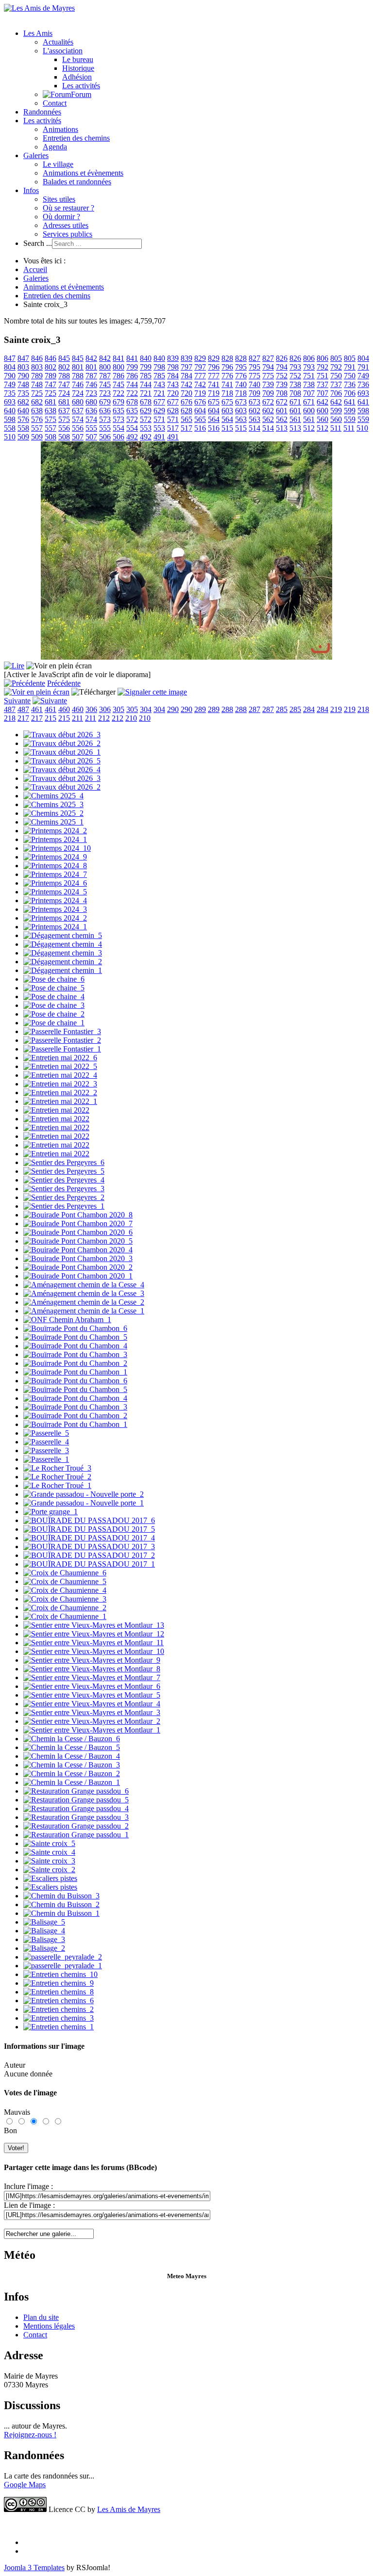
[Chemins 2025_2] (53, 813)
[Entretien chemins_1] (59, 2027)
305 (119, 709)
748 (23, 384)
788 (64, 376)
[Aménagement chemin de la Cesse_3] (84, 1293)
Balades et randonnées (77, 182)
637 (64, 411)
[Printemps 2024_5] (55, 892)
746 (78, 384)
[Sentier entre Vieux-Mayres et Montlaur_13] (94, 1625)
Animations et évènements (83, 173)
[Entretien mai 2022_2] (60, 1093)
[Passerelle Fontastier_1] (62, 1049)
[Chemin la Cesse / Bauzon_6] (72, 1739)
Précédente (64, 683)
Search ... (38, 243)
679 (105, 402)
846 (37, 358)
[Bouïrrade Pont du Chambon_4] (75, 1346)
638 (37, 411)
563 (241, 419)
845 (64, 358)
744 (132, 384)
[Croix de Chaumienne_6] (65, 1573)
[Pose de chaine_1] (54, 1023)
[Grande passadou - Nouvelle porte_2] (84, 1494)
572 (132, 419)
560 (322, 419)
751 (309, 376)
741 (214, 384)
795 (241, 367)
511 (336, 428)
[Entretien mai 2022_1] (60, 1101)
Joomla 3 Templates (34, 2568)
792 (322, 367)
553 (146, 428)
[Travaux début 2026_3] (62, 735)
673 (241, 402)
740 (241, 384)
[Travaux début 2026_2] (62, 743)
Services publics (68, 234)
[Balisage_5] (44, 1922)
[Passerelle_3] (46, 1450)
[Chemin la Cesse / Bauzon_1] (72, 1782)
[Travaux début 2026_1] (62, 752)
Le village (58, 164)
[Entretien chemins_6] (59, 2001)
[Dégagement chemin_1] (63, 970)
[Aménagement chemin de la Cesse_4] (84, 1285)
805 (336, 358)
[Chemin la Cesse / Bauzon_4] (72, 1756)
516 (200, 428)
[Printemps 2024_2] (55, 831)
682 (23, 402)
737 (322, 384)
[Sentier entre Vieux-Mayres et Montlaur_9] (92, 1660)
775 (254, 376)
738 (295, 384)
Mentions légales (49, 2326)
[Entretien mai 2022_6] (60, 1058)
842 (91, 358)
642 (322, 402)
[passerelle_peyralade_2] (63, 1957)
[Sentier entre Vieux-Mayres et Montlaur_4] (92, 1704)
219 (336, 709)
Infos (31, 190)
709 (254, 393)
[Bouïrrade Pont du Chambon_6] (75, 1328)
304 (146, 709)
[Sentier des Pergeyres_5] (64, 1171)
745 (105, 384)
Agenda (55, 147)
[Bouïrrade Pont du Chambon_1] (75, 1372)
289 (200, 709)
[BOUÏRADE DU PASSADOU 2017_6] (89, 1520)
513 (282, 428)
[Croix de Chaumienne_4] (65, 1590)
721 (146, 393)
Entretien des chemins (76, 138)
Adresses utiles (66, 225)
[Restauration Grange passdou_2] (76, 1826)
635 (119, 411)
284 (309, 709)
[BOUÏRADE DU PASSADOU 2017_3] (89, 1547)
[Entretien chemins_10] (60, 1974)
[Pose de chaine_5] (54, 988)
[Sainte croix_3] (49, 1861)
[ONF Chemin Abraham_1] (67, 1320)
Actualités (58, 42)
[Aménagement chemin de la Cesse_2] (84, 1302)
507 (78, 437)
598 (363, 411)
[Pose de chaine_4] (54, 996)
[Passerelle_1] (46, 1459)
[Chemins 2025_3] (53, 804)
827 (254, 358)
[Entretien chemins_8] (59, 1992)
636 (91, 411)
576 (23, 419)
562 (268, 419)
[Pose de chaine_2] (54, 1014)
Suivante (17, 701)
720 (173, 393)
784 (173, 376)
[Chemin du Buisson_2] (61, 1904)
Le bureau (78, 59)
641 (350, 402)
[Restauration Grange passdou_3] (76, 1817)
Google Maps (25, 2485)
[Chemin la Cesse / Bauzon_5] (72, 1747)
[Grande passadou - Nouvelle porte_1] (84, 1503)
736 (350, 384)
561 (295, 419)
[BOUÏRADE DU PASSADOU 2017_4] (89, 1538)
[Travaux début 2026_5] (62, 761)
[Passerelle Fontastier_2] (62, 1040)
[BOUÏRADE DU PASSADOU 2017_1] (89, 1564)
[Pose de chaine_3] (54, 1005)
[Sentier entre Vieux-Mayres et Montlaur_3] (92, 1712)
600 (309, 411)
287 (254, 709)
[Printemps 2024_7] (55, 874)
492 (132, 437)
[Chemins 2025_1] (53, 822)
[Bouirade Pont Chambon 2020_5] (78, 1241)
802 (51, 367)
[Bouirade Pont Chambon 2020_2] (78, 1267)
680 (78, 402)
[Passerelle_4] (46, 1442)
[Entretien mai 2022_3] (60, 1084)
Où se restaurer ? (68, 208)
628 (173, 411)
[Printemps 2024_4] (55, 900)
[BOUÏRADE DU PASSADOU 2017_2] (89, 1555)
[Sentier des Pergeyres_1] (64, 1206)
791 (350, 367)
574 (78, 419)
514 (254, 428)
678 (132, 402)
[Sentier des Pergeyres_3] (64, 1189)
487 (10, 709)
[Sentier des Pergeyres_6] (64, 1162)
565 (186, 419)
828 (227, 358)
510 (362, 428)
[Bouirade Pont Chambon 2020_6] (78, 1232)
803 (23, 367)
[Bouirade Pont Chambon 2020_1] (78, 1276)
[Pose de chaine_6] (54, 979)
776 (227, 376)
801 (78, 367)
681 (51, 402)
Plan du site (41, 2317)
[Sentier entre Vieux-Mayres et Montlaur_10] (94, 1651)
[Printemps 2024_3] (55, 909)
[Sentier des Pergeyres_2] (64, 1197)
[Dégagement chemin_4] (63, 944)
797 (186, 367)
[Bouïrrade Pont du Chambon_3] (75, 1354)
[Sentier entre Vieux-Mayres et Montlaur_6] (92, 1686)
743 (159, 384)
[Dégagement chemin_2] (63, 962)
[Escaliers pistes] (50, 1878)
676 (186, 402)
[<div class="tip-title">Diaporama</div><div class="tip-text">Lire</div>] (14, 666)
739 (268, 384)
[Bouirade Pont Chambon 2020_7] (78, 1223)
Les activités (81, 86)
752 (282, 376)
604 (200, 411)
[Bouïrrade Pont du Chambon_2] (75, 1363)
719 (200, 393)
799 (132, 367)
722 (119, 393)
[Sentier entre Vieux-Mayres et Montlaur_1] (92, 1730)
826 (282, 358)
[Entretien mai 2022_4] (60, 1075)
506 (105, 437)
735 (10, 393)
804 (363, 358)
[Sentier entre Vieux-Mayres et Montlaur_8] (92, 1669)
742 (186, 384)
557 (37, 428)
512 (309, 428)
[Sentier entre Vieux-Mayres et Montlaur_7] (92, 1677)
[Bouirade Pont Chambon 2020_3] (78, 1258)
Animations (60, 129)
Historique (78, 68)
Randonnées (42, 112)
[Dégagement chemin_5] (63, 935)
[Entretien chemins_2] (59, 2009)
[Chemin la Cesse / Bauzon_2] (72, 1774)
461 (37, 709)
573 (105, 419)
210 (131, 718)
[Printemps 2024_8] (55, 866)
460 (64, 709)
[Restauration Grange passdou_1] (76, 1835)
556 (64, 428)
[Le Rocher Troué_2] (57, 1477)
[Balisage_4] (44, 1931)
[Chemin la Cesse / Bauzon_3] (72, 1765)
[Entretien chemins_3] (59, 2018)
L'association (63, 51)
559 (350, 419)
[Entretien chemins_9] (59, 1983)
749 (363, 376)
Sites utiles (59, 199)
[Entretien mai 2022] (56, 1110)
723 (91, 393)
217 (23, 718)
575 (51, 419)
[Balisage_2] (44, 1948)
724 (64, 393)
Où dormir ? (61, 217)
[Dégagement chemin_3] (63, 953)
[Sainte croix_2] (49, 1870)
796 (214, 367)
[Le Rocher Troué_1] (57, 1485)
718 (227, 393)
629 (146, 411)
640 (10, 411)
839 (173, 358)
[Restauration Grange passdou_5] (76, 1800)
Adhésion (77, 77)
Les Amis (38, 33)
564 (214, 419)
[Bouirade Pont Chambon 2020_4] (78, 1250)
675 (214, 402)
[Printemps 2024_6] (55, 883)
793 (295, 367)
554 (119, 428)
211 (77, 718)
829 (200, 358)
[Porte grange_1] (51, 1512)
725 (37, 393)
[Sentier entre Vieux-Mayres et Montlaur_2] (92, 1721)
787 (91, 376)
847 (10, 358)
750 (336, 376)
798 (159, 367)
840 (146, 358)
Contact (55, 103)
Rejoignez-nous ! (30, 2435)
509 (23, 437)
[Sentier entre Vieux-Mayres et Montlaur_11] (93, 1643)
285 (282, 709)
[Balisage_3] (44, 1939)
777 (200, 376)
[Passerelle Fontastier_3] (62, 1031)
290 (173, 709)
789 (37, 376)
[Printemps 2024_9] (55, 857)
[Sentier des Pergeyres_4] (64, 1180)
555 (91, 428)
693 (363, 393)
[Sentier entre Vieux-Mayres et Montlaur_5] (92, 1695)
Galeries (36, 155)
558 (10, 428)
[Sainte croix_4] (49, 1852)
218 (363, 709)
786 (119, 376)
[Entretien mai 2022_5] (60, 1066)
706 (336, 393)
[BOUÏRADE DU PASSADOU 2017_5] (89, 1529)
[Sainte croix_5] (49, 1843)
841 (119, 358)
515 (227, 428)
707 (309, 393)
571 (159, 419)
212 (104, 718)
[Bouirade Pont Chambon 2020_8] (78, 1215)
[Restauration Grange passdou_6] (76, 1791)
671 (295, 402)
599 (336, 411)
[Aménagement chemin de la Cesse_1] (84, 1311)
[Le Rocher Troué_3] (57, 1468)
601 (282, 411)
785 (146, 376)
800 (105, 367)
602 (254, 411)
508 (51, 437)
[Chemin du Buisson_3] (61, 1896)
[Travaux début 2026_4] (62, 770)
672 (268, 402)
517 (173, 428)
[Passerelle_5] (46, 1433)
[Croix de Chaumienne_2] (65, 1608)
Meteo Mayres (187, 2276)
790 (10, 376)
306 (91, 709)
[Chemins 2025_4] (53, 796)
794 (268, 367)
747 (51, 384)
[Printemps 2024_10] (57, 848)
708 (282, 393)
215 (51, 718)
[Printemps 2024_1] (55, 839)
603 (227, 411)
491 (159, 437)
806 (309, 358)
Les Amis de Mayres (129, 2509)
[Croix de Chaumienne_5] (65, 1581)
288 (227, 709)
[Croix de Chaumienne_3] (65, 1599)
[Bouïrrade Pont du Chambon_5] (75, 1337)
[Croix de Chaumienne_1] (65, 1616)
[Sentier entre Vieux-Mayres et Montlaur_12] (94, 1634)
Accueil (35, 269)
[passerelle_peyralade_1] (63, 1966)
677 (159, 402)
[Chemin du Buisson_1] (61, 1913)
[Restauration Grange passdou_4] (76, 1808)
